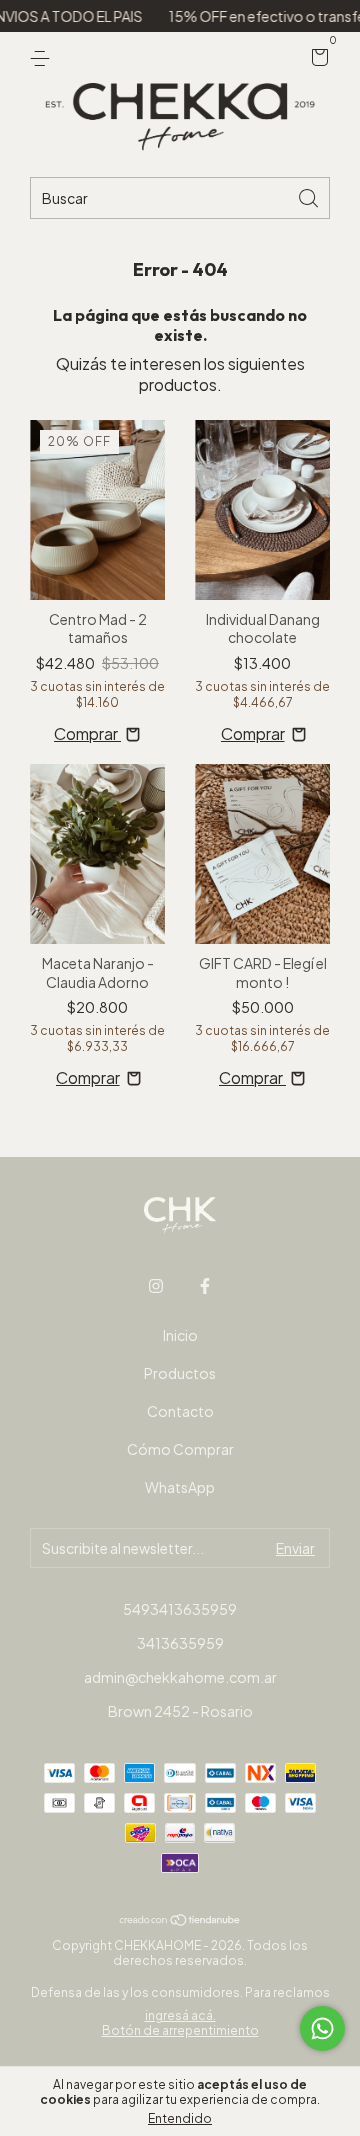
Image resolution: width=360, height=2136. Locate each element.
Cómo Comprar (180, 1449)
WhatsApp (180, 1487)
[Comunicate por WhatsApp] (322, 2028)
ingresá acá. (180, 2015)
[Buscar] (310, 196)
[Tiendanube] (180, 1919)
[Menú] (43, 58)
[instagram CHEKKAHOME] (156, 1286)
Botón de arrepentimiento (180, 2030)
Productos (180, 1373)
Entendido (180, 2118)
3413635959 (180, 1643)
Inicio (180, 1335)
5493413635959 (180, 1609)
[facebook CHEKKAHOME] (205, 1286)
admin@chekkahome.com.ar (180, 1677)
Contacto (180, 1411)
